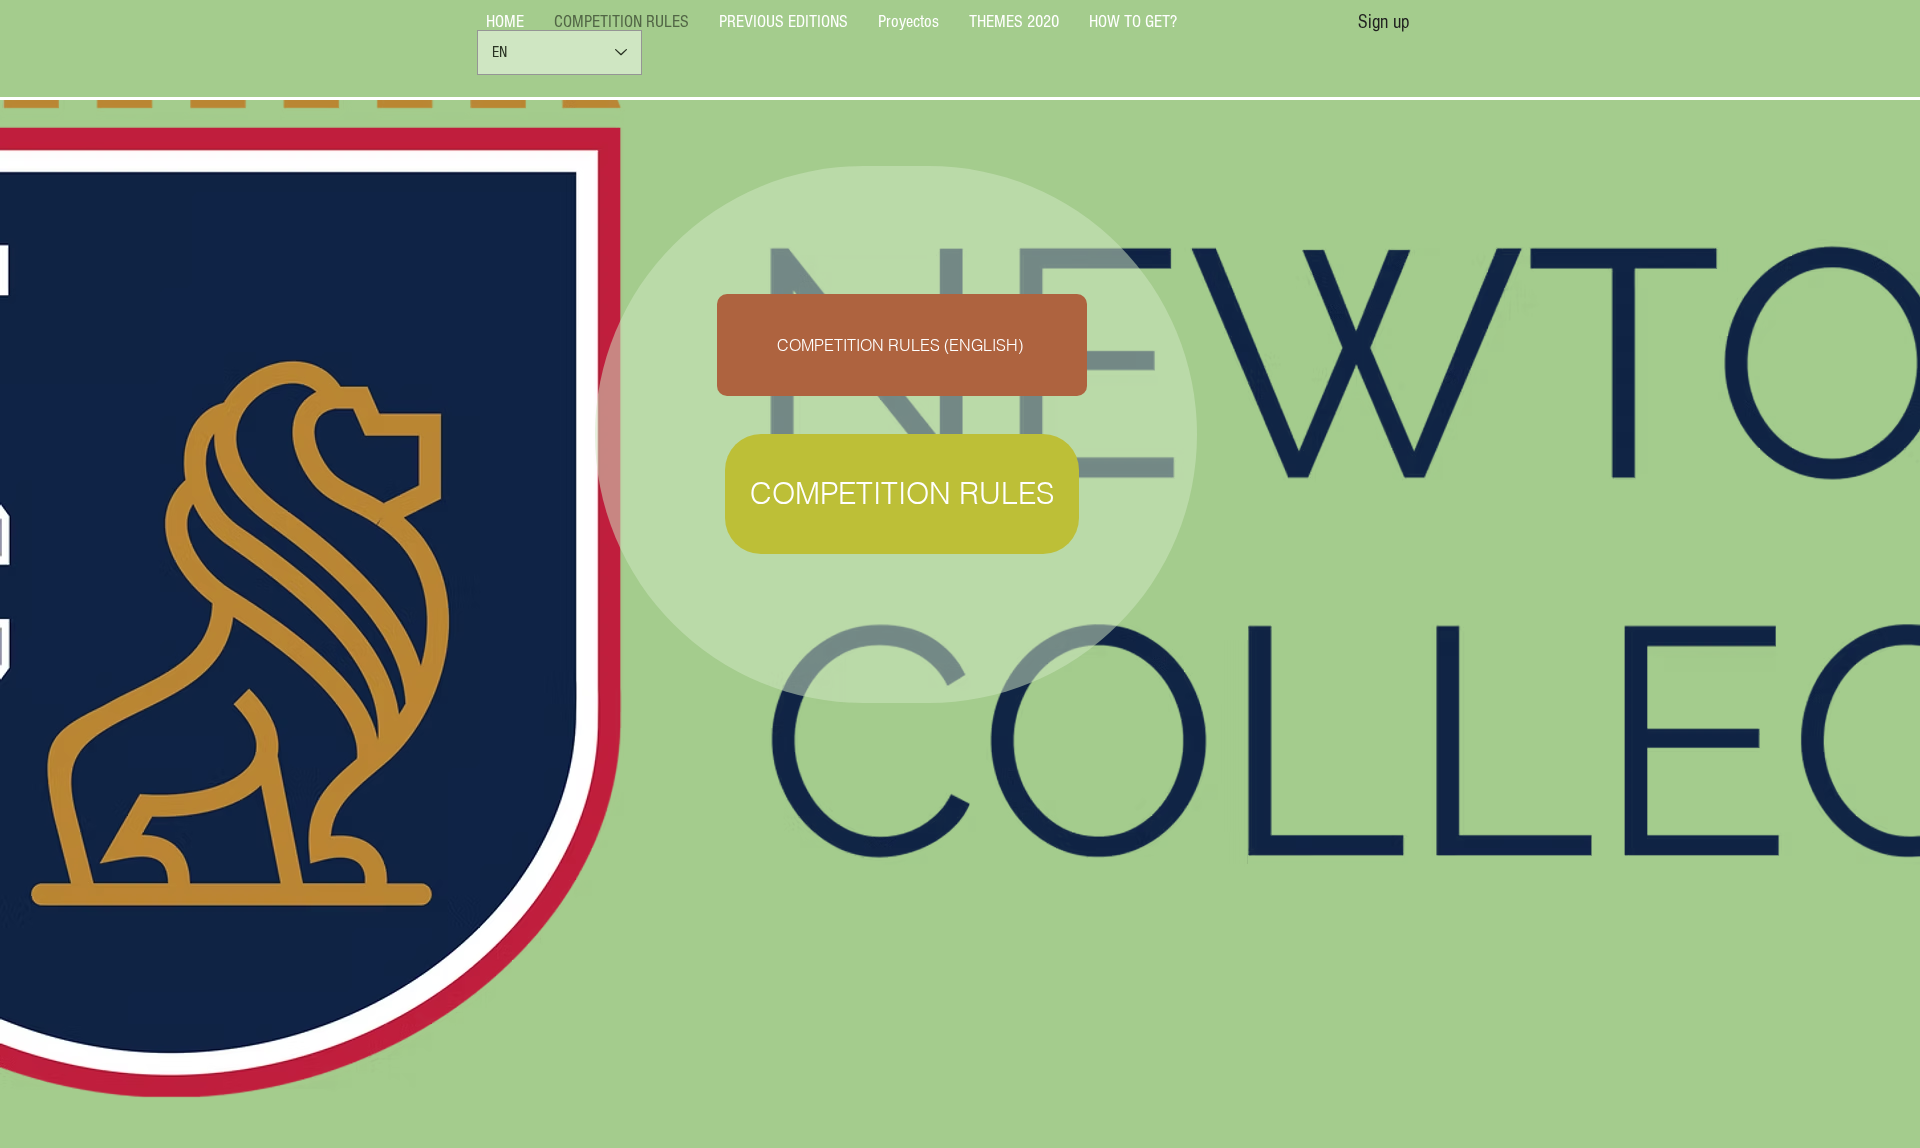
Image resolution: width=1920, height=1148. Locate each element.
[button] (1383, 22)
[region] (896, 434)
